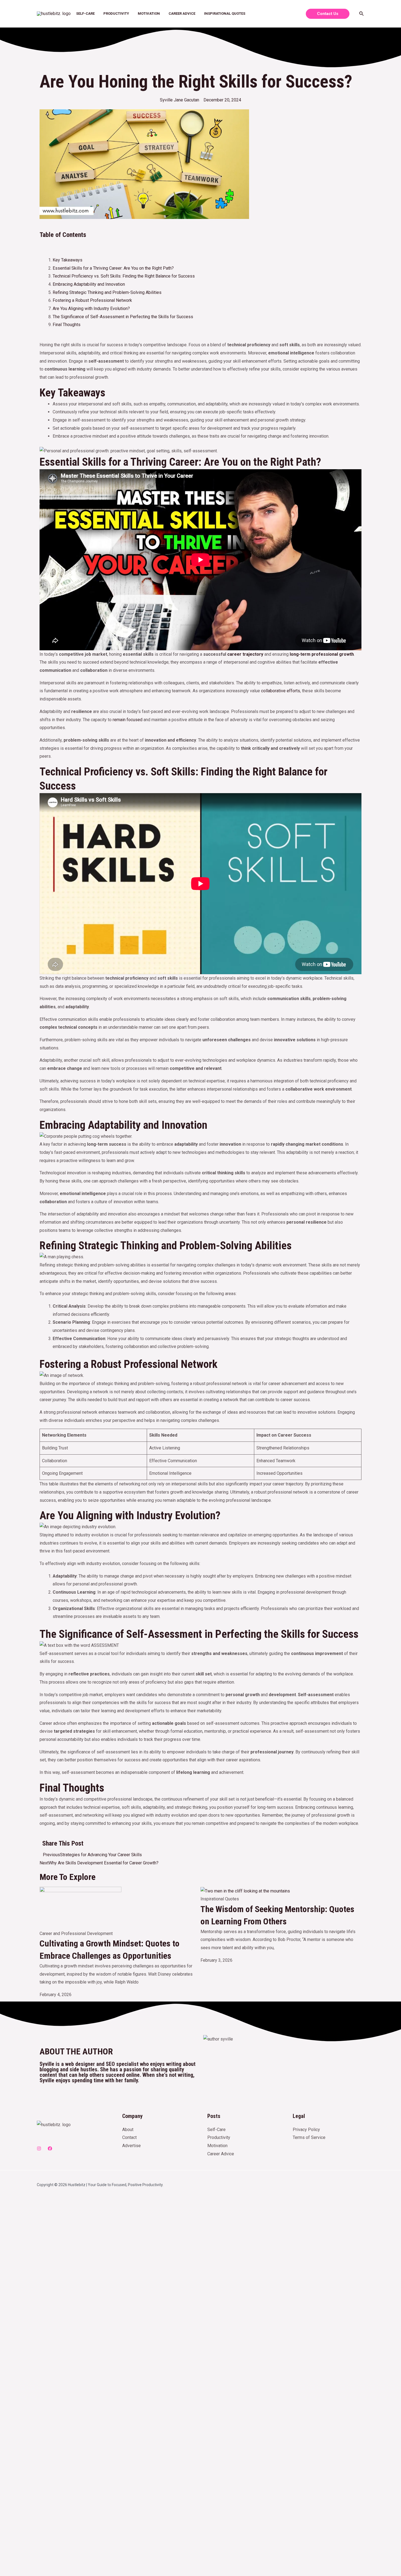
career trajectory (245, 654)
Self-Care (85, 13)
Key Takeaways (68, 260)
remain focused (128, 720)
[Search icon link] (362, 14)
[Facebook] (50, 2148)
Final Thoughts (67, 325)
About (128, 2130)
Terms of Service (309, 2137)
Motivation (149, 13)
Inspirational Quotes (225, 13)
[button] (200, 244)
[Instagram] (39, 2148)
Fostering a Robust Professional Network (92, 300)
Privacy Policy (306, 2130)
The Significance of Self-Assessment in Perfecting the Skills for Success (123, 317)
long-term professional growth (322, 654)
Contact (129, 2137)
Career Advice (182, 13)
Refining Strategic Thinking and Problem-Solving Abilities (107, 292)
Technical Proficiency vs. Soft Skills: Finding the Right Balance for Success (124, 276)
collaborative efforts (281, 691)
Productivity (116, 13)
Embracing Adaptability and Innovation (89, 284)
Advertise (131, 2146)
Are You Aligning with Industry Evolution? (91, 309)
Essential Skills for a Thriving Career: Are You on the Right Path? (113, 268)
